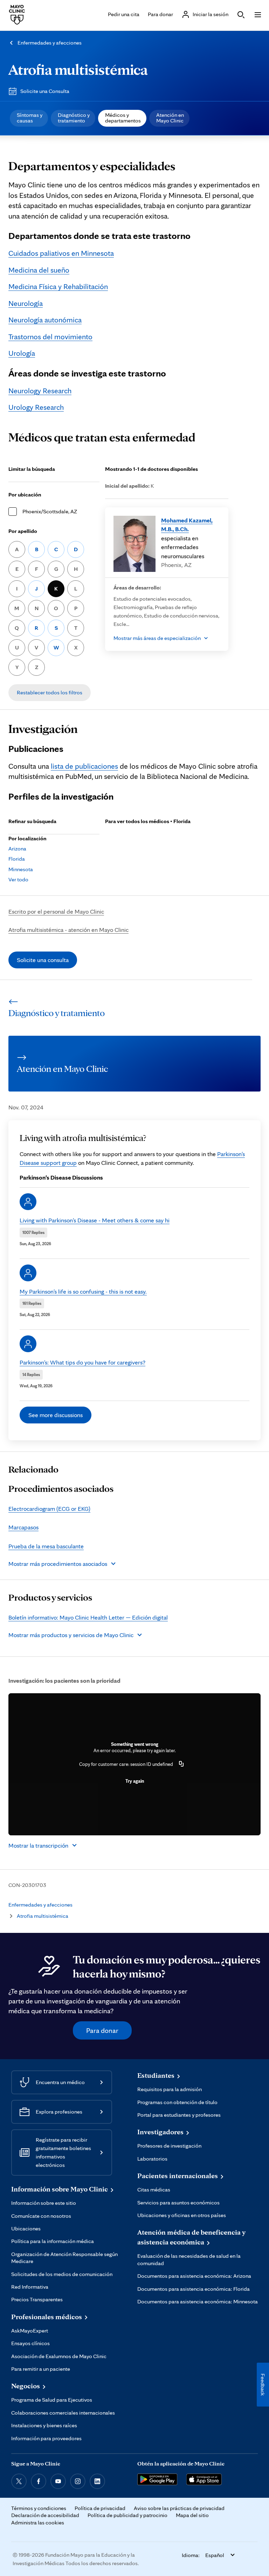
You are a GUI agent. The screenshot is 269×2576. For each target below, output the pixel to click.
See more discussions (56, 1415)
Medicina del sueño (39, 270)
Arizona (17, 849)
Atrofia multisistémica (78, 69)
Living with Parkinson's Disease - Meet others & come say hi (95, 1220)
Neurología (26, 303)
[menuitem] (29, 118)
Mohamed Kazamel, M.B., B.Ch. (187, 525)
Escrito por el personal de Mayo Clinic (56, 911)
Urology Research (36, 407)
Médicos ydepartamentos (123, 118)
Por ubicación (25, 495)
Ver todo (18, 879)
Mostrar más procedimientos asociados (58, 1564)
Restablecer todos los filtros (50, 692)
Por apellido (23, 531)
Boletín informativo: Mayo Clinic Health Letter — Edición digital (88, 1617)
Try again (135, 1781)
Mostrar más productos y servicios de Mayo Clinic (71, 1635)
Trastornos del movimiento (50, 336)
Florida (17, 859)
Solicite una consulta (43, 960)
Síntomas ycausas (30, 118)
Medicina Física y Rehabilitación (58, 286)
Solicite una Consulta (45, 91)
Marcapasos (23, 1527)
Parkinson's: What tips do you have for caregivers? (82, 1362)
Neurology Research (40, 391)
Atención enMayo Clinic (170, 118)
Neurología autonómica (45, 320)
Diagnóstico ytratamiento (74, 118)
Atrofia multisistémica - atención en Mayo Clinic (68, 930)
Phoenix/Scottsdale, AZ (50, 511)
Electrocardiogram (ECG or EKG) (49, 1509)
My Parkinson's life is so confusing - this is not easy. (83, 1291)
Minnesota (21, 869)
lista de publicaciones (84, 766)
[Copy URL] (181, 1764)
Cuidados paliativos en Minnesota (61, 253)
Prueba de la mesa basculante (46, 1546)
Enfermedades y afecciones (50, 43)
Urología (22, 353)
